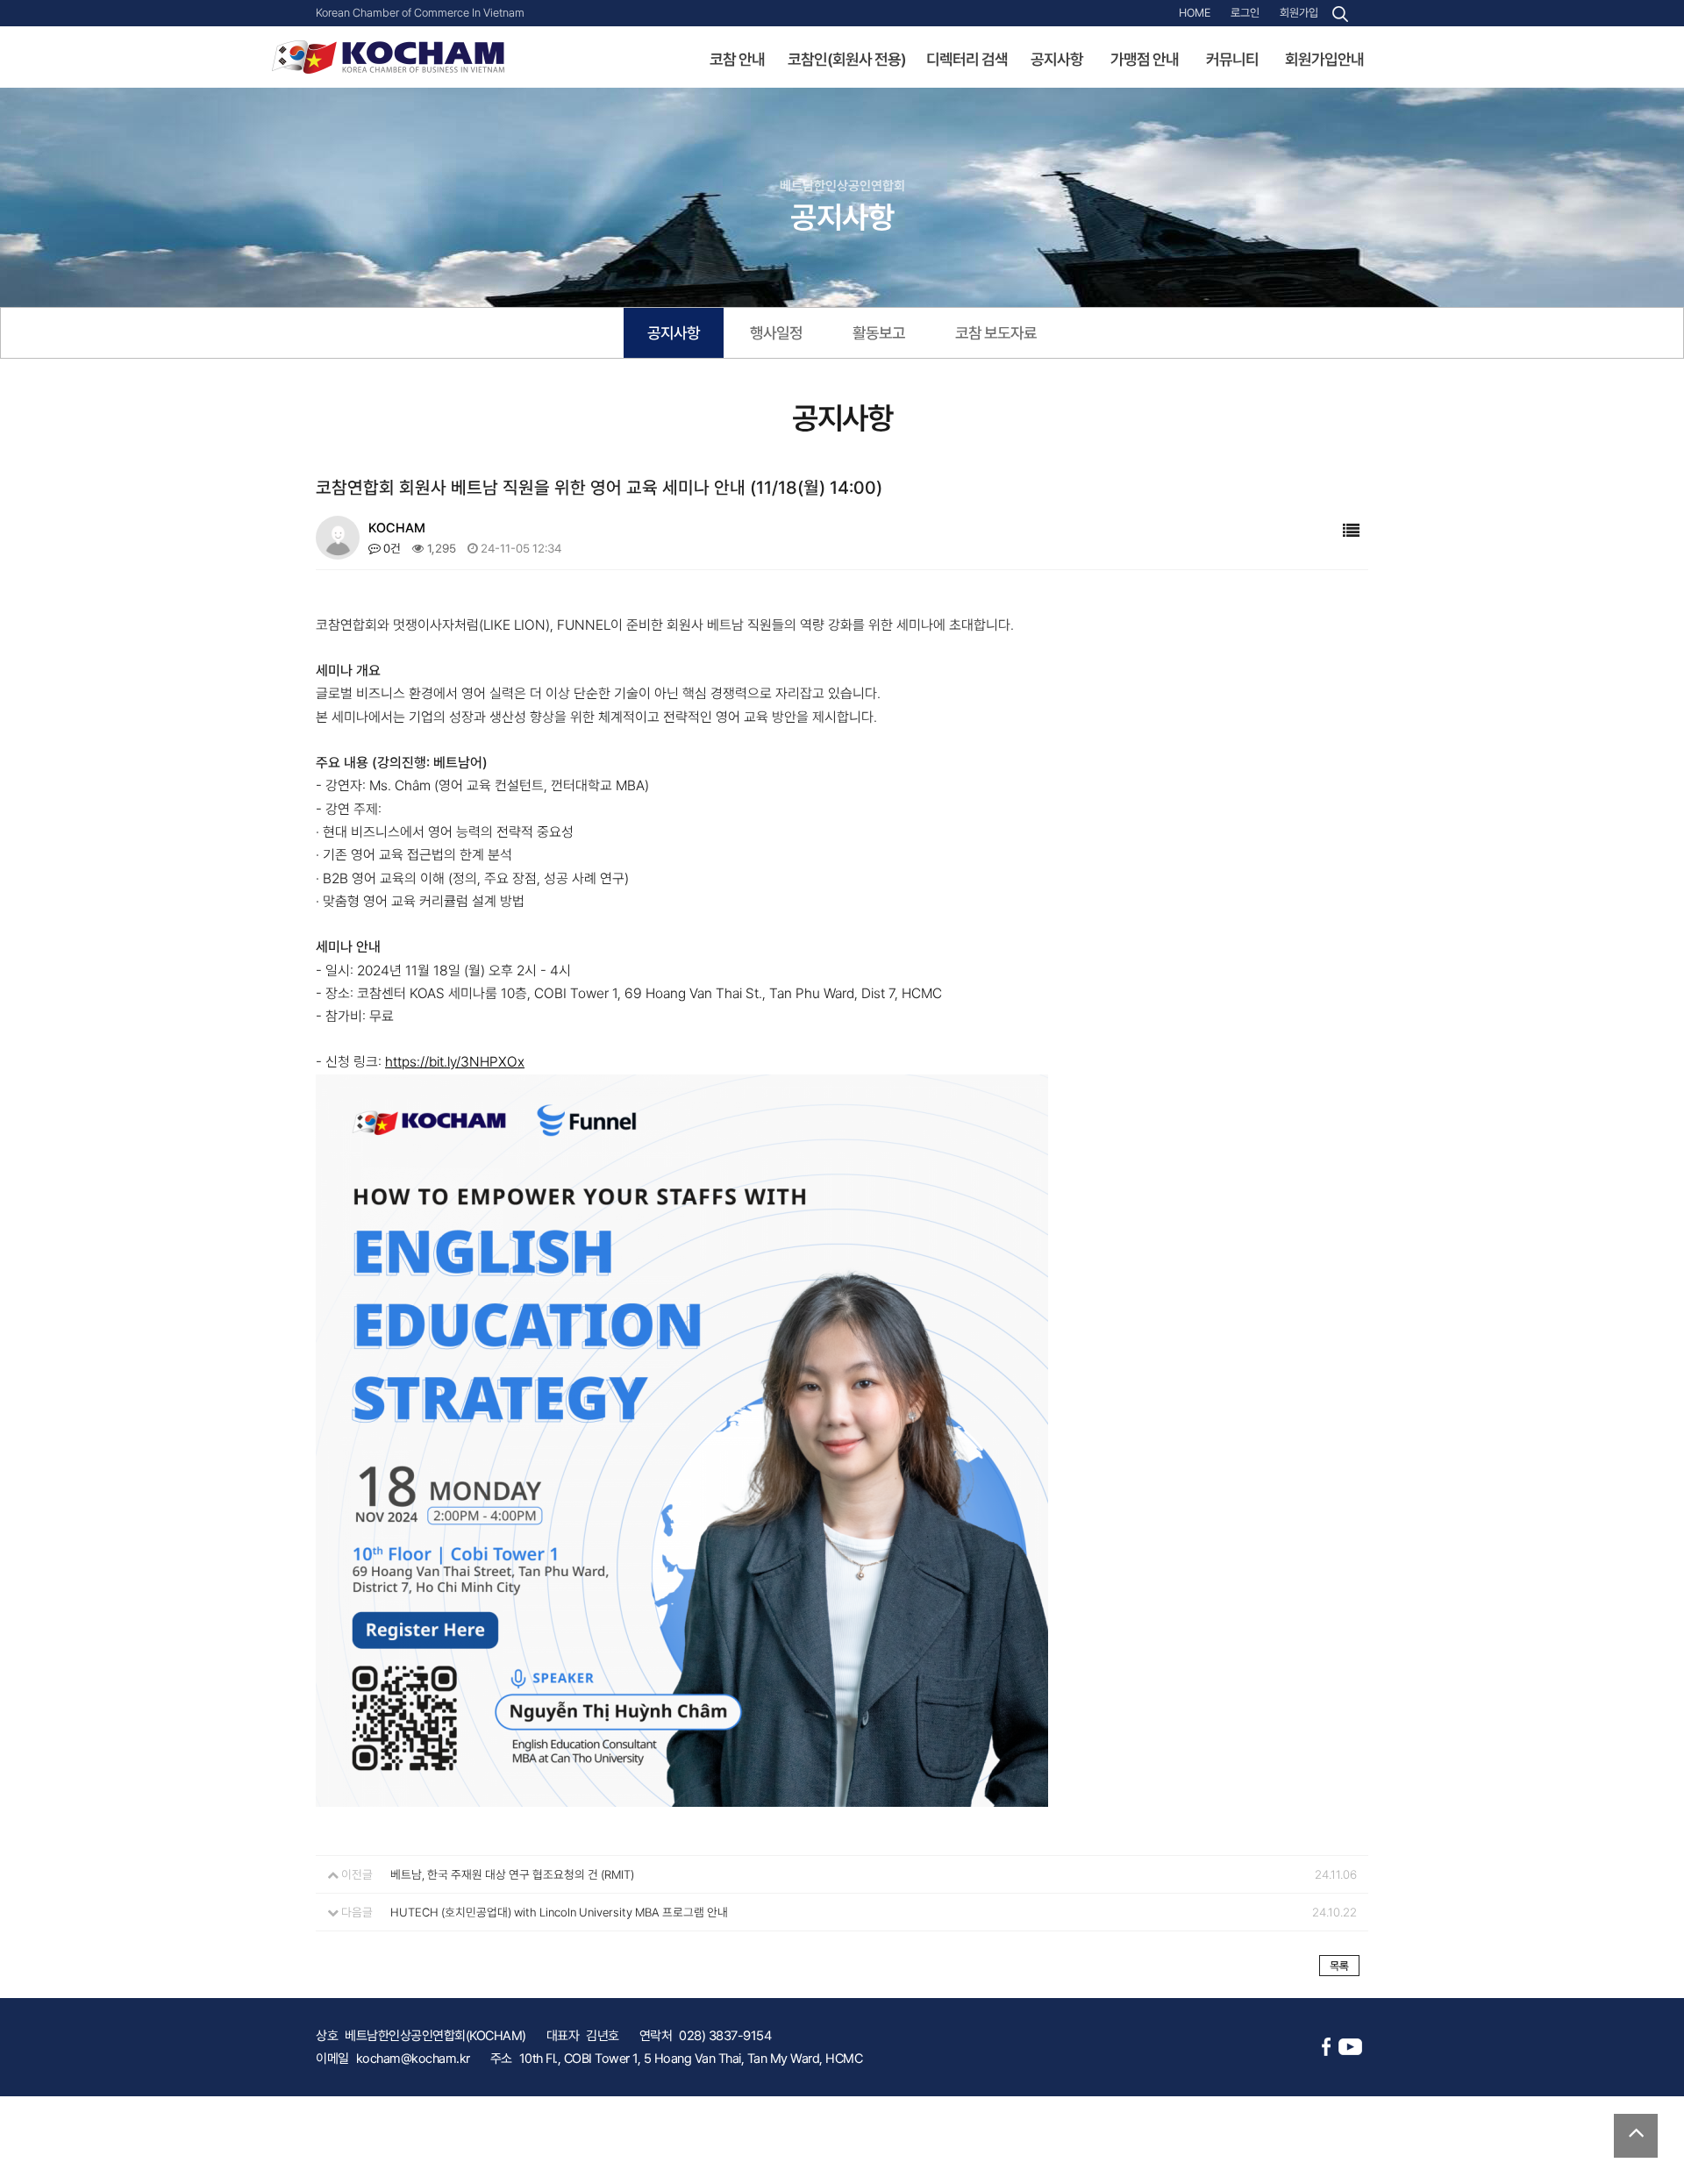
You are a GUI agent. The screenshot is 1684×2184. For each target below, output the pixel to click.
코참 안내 (737, 59)
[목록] (1351, 531)
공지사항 (1057, 59)
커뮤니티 (1232, 59)
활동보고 (879, 333)
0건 (391, 548)
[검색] (1340, 14)
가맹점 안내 (1145, 59)
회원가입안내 (1324, 59)
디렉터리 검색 (967, 59)
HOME (1195, 13)
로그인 (1245, 13)
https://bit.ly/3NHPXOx (455, 1062)
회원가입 (1299, 13)
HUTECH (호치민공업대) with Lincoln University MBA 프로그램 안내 (559, 1912)
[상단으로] (1636, 2136)
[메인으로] (388, 56)
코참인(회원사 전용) (847, 59)
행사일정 (776, 333)
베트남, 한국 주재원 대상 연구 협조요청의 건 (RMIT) (512, 1874)
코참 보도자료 (996, 333)
